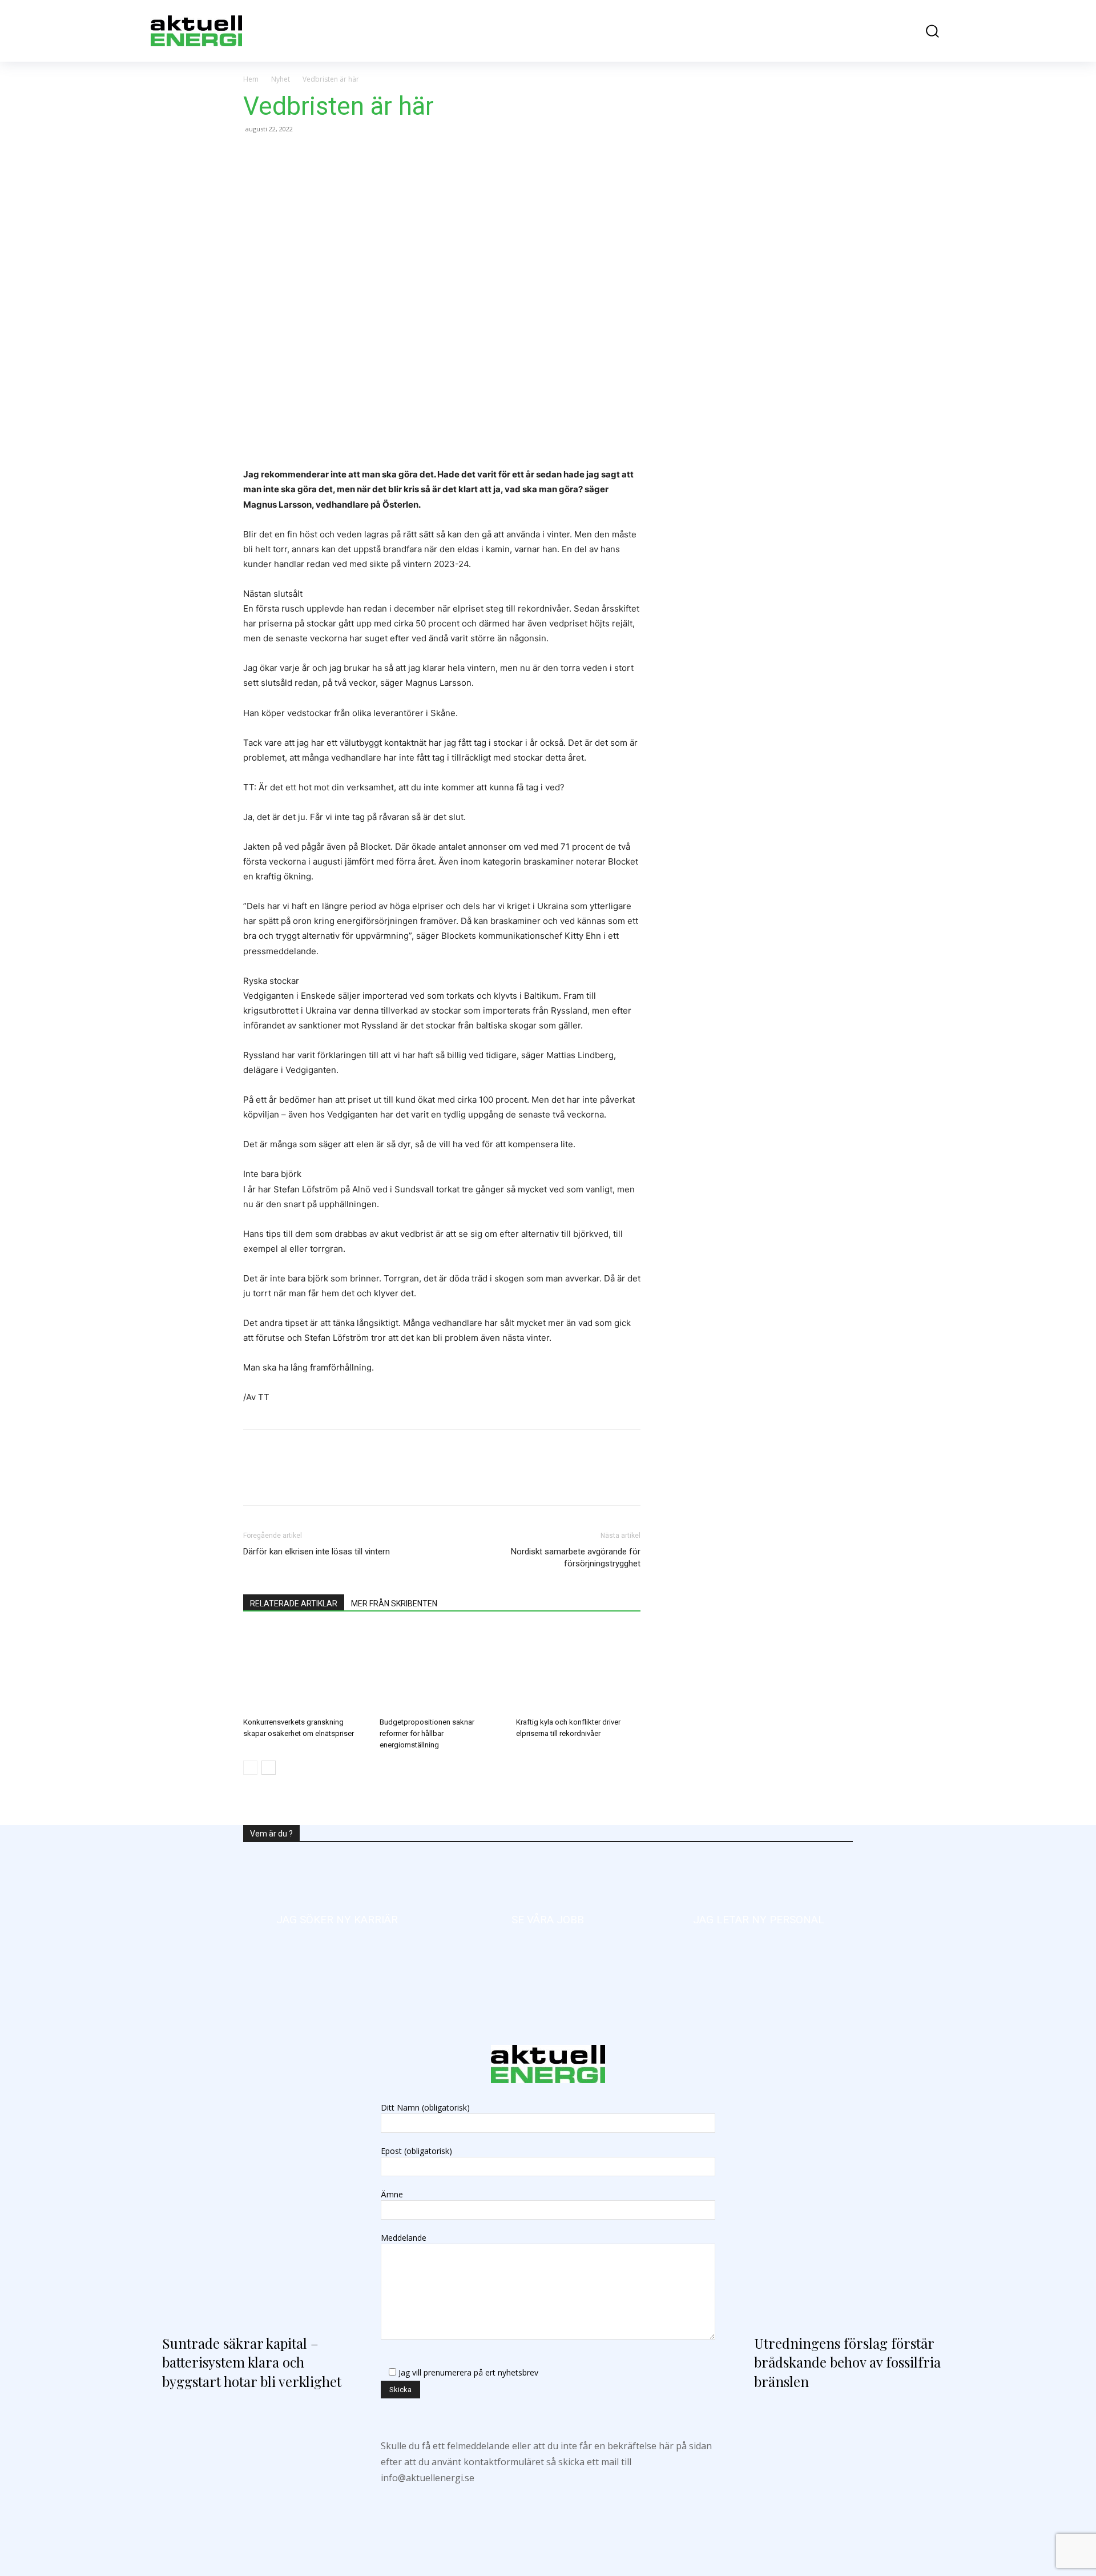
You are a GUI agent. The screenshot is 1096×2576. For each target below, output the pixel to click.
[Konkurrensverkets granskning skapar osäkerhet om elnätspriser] (305, 1670)
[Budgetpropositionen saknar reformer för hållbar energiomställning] (442, 1670)
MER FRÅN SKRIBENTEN (394, 1604)
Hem (251, 79)
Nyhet (281, 79)
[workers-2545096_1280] (548, 1920)
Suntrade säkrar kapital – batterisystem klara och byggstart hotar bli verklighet (252, 2362)
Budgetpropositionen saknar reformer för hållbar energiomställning (427, 1733)
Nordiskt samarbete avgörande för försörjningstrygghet (576, 1558)
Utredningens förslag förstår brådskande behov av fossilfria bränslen (740, 1334)
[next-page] (269, 1768)
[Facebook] (255, 155)
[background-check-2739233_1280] (759, 1920)
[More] (360, 155)
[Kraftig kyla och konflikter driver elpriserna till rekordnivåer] (578, 1670)
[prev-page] (250, 1768)
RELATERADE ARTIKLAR (294, 1604)
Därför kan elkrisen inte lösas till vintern (317, 1552)
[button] (924, 31)
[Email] (333, 155)
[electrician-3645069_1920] (337, 1920)
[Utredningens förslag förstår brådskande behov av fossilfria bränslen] (844, 2201)
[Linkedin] (307, 155)
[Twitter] (281, 155)
